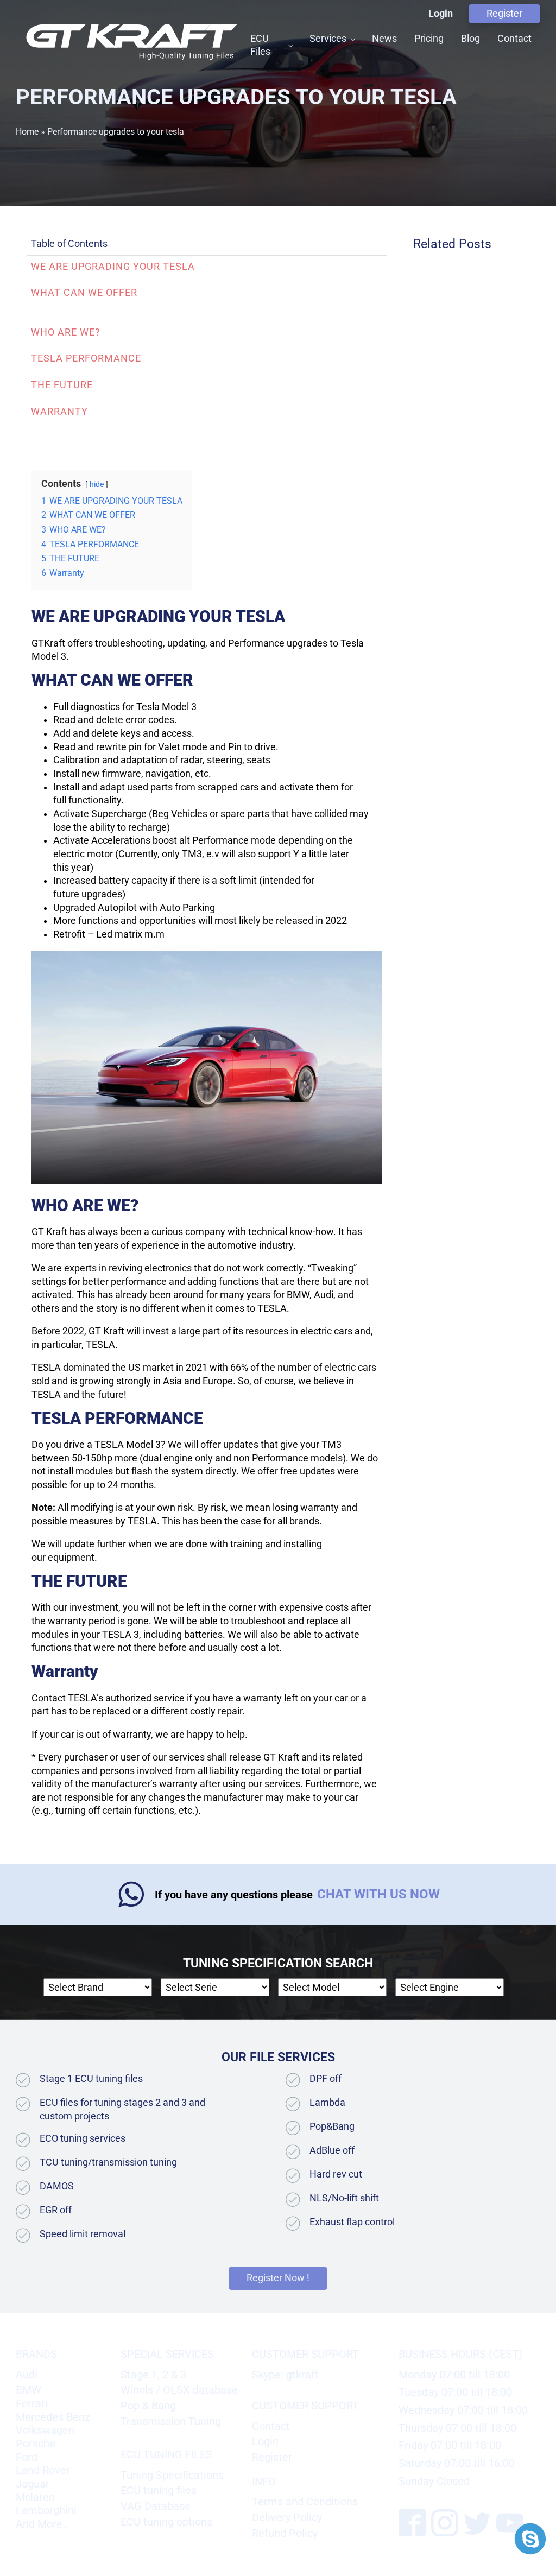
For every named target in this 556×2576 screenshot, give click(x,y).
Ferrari (32, 2403)
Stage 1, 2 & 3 (153, 2375)
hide (97, 484)
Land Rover (43, 2470)
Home (27, 132)
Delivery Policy (287, 2517)
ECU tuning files (159, 2490)
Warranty (59, 412)
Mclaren (35, 2497)
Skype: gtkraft (285, 2375)
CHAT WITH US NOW (378, 1894)
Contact (514, 38)
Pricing (429, 38)
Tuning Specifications (172, 2475)
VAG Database (156, 2506)
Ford (27, 2457)
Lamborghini (46, 2510)
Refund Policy (285, 2533)
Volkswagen (45, 2430)
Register (504, 14)
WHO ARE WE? (66, 332)
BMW (29, 2390)
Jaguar (33, 2484)
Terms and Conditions (305, 2502)
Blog (470, 38)
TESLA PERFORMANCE (86, 358)
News (384, 38)
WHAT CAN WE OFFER (84, 293)
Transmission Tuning (171, 2421)
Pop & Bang (148, 2406)
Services (328, 38)
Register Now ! (278, 2278)
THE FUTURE (62, 385)
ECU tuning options (166, 2522)
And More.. (42, 2524)
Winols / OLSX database (179, 2390)
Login (441, 14)
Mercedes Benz (53, 2417)
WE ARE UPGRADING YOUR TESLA (113, 267)
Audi (27, 2375)
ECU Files (260, 45)
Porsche (36, 2444)
